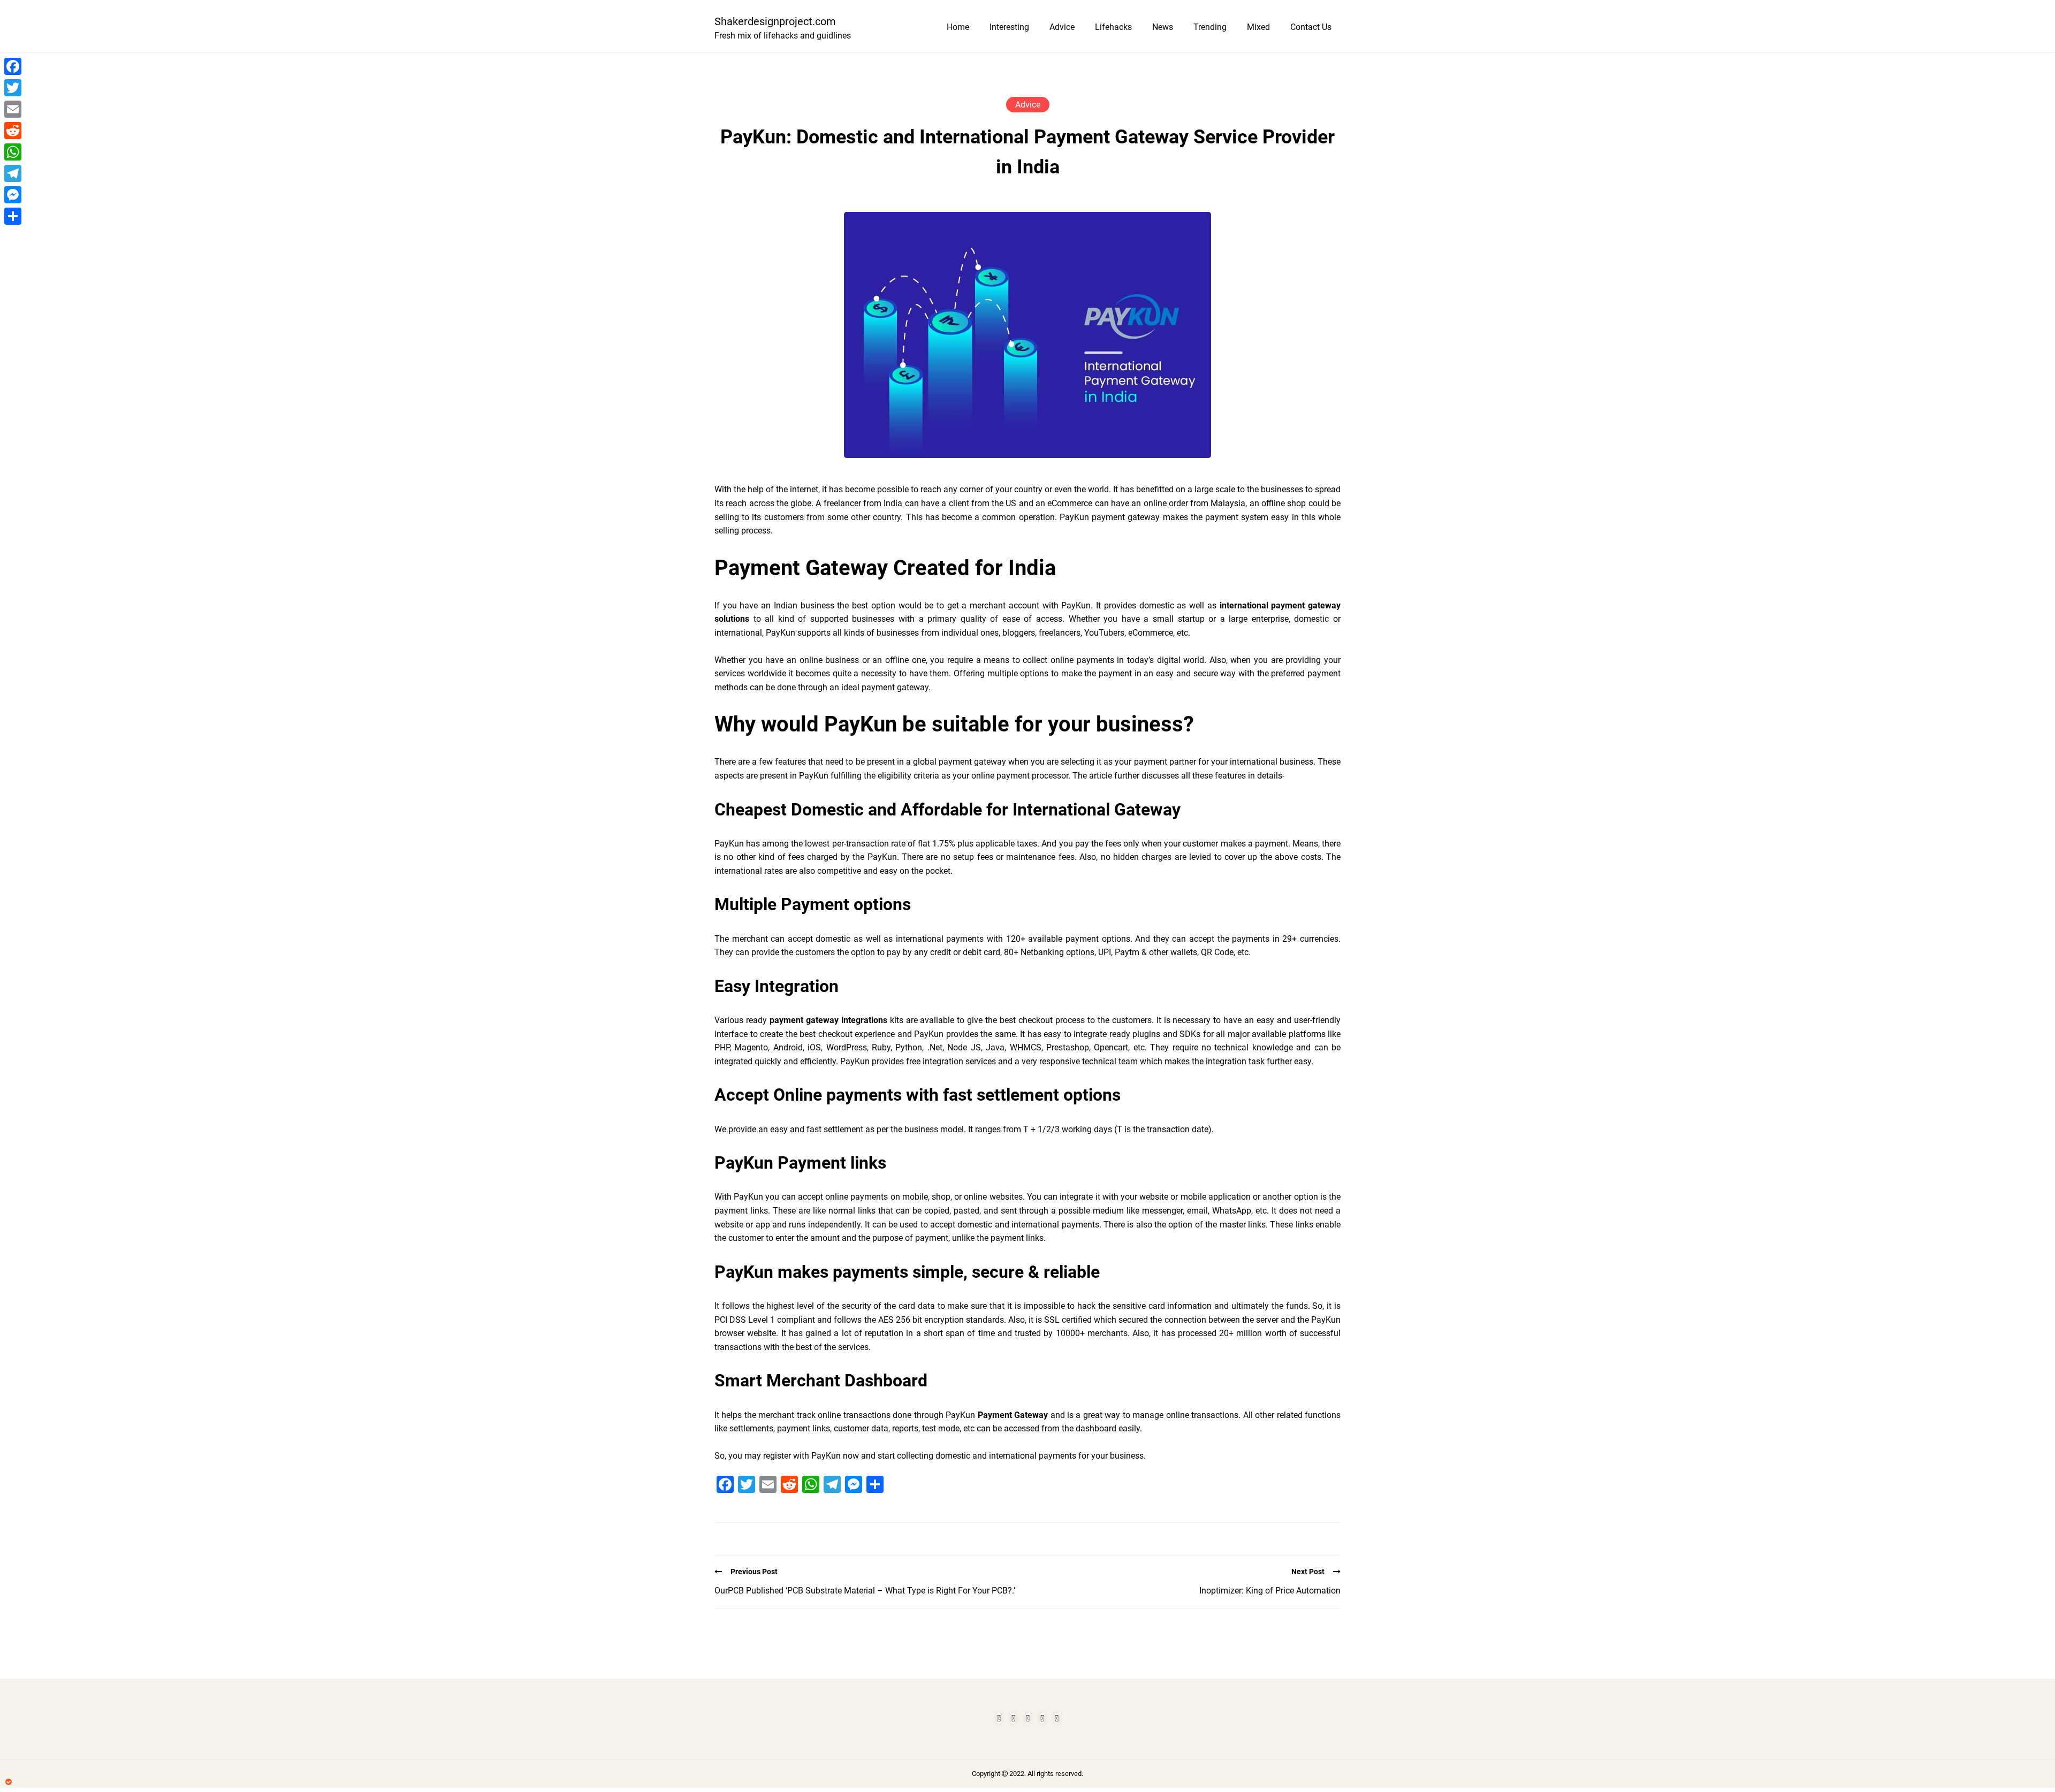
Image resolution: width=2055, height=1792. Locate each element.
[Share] (13, 216)
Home (958, 27)
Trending (1210, 27)
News (1163, 27)
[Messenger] (13, 195)
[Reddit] (13, 131)
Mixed (1258, 27)
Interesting (1009, 27)
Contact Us (1311, 27)
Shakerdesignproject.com (775, 21)
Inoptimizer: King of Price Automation (1270, 1591)
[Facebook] (13, 66)
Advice (1062, 27)
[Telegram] (13, 173)
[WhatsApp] (13, 152)
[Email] (13, 109)
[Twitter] (13, 88)
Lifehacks (1113, 27)
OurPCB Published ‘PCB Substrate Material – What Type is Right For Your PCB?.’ (865, 1591)
